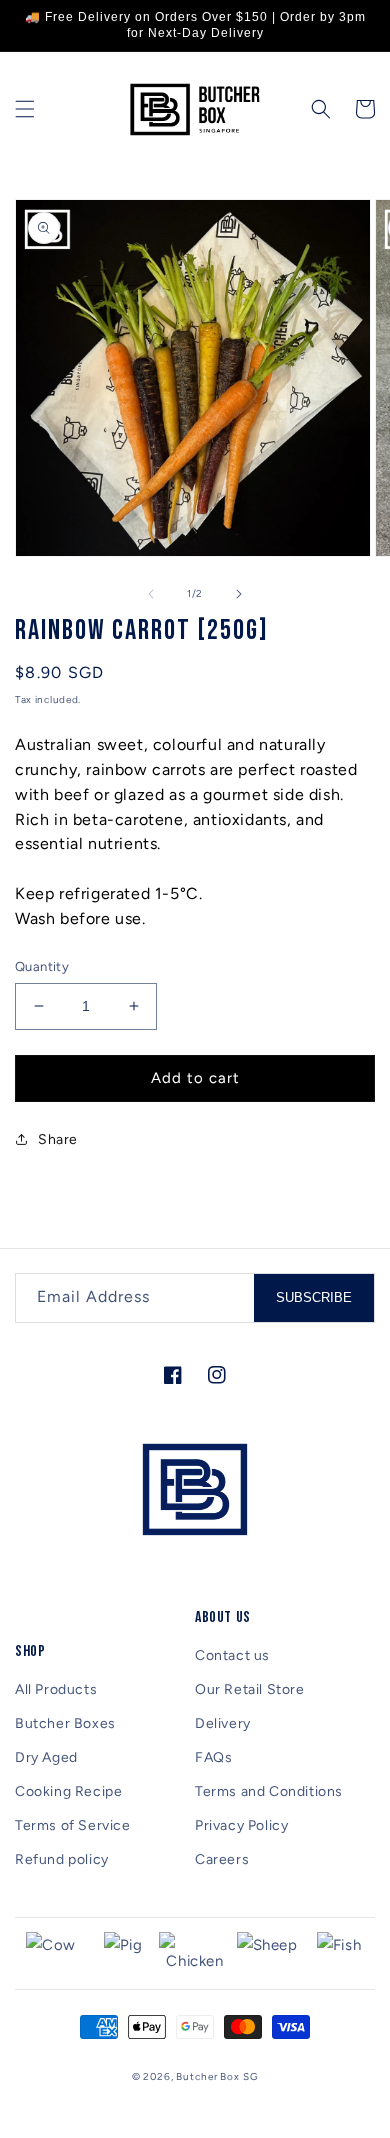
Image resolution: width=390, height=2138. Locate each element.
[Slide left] (151, 594)
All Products (56, 1689)
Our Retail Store (250, 1689)
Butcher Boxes (65, 1723)
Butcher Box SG (217, 2076)
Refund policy (62, 1859)
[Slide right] (239, 594)
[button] (25, 109)
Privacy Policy (241, 1825)
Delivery (223, 1723)
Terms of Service (73, 1825)
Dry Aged (46, 1757)
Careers (222, 1859)
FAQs (213, 1757)
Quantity (42, 966)
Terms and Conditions (269, 1791)
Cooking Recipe (68, 1791)
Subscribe (314, 1297)
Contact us (232, 1655)
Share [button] (58, 1139)
